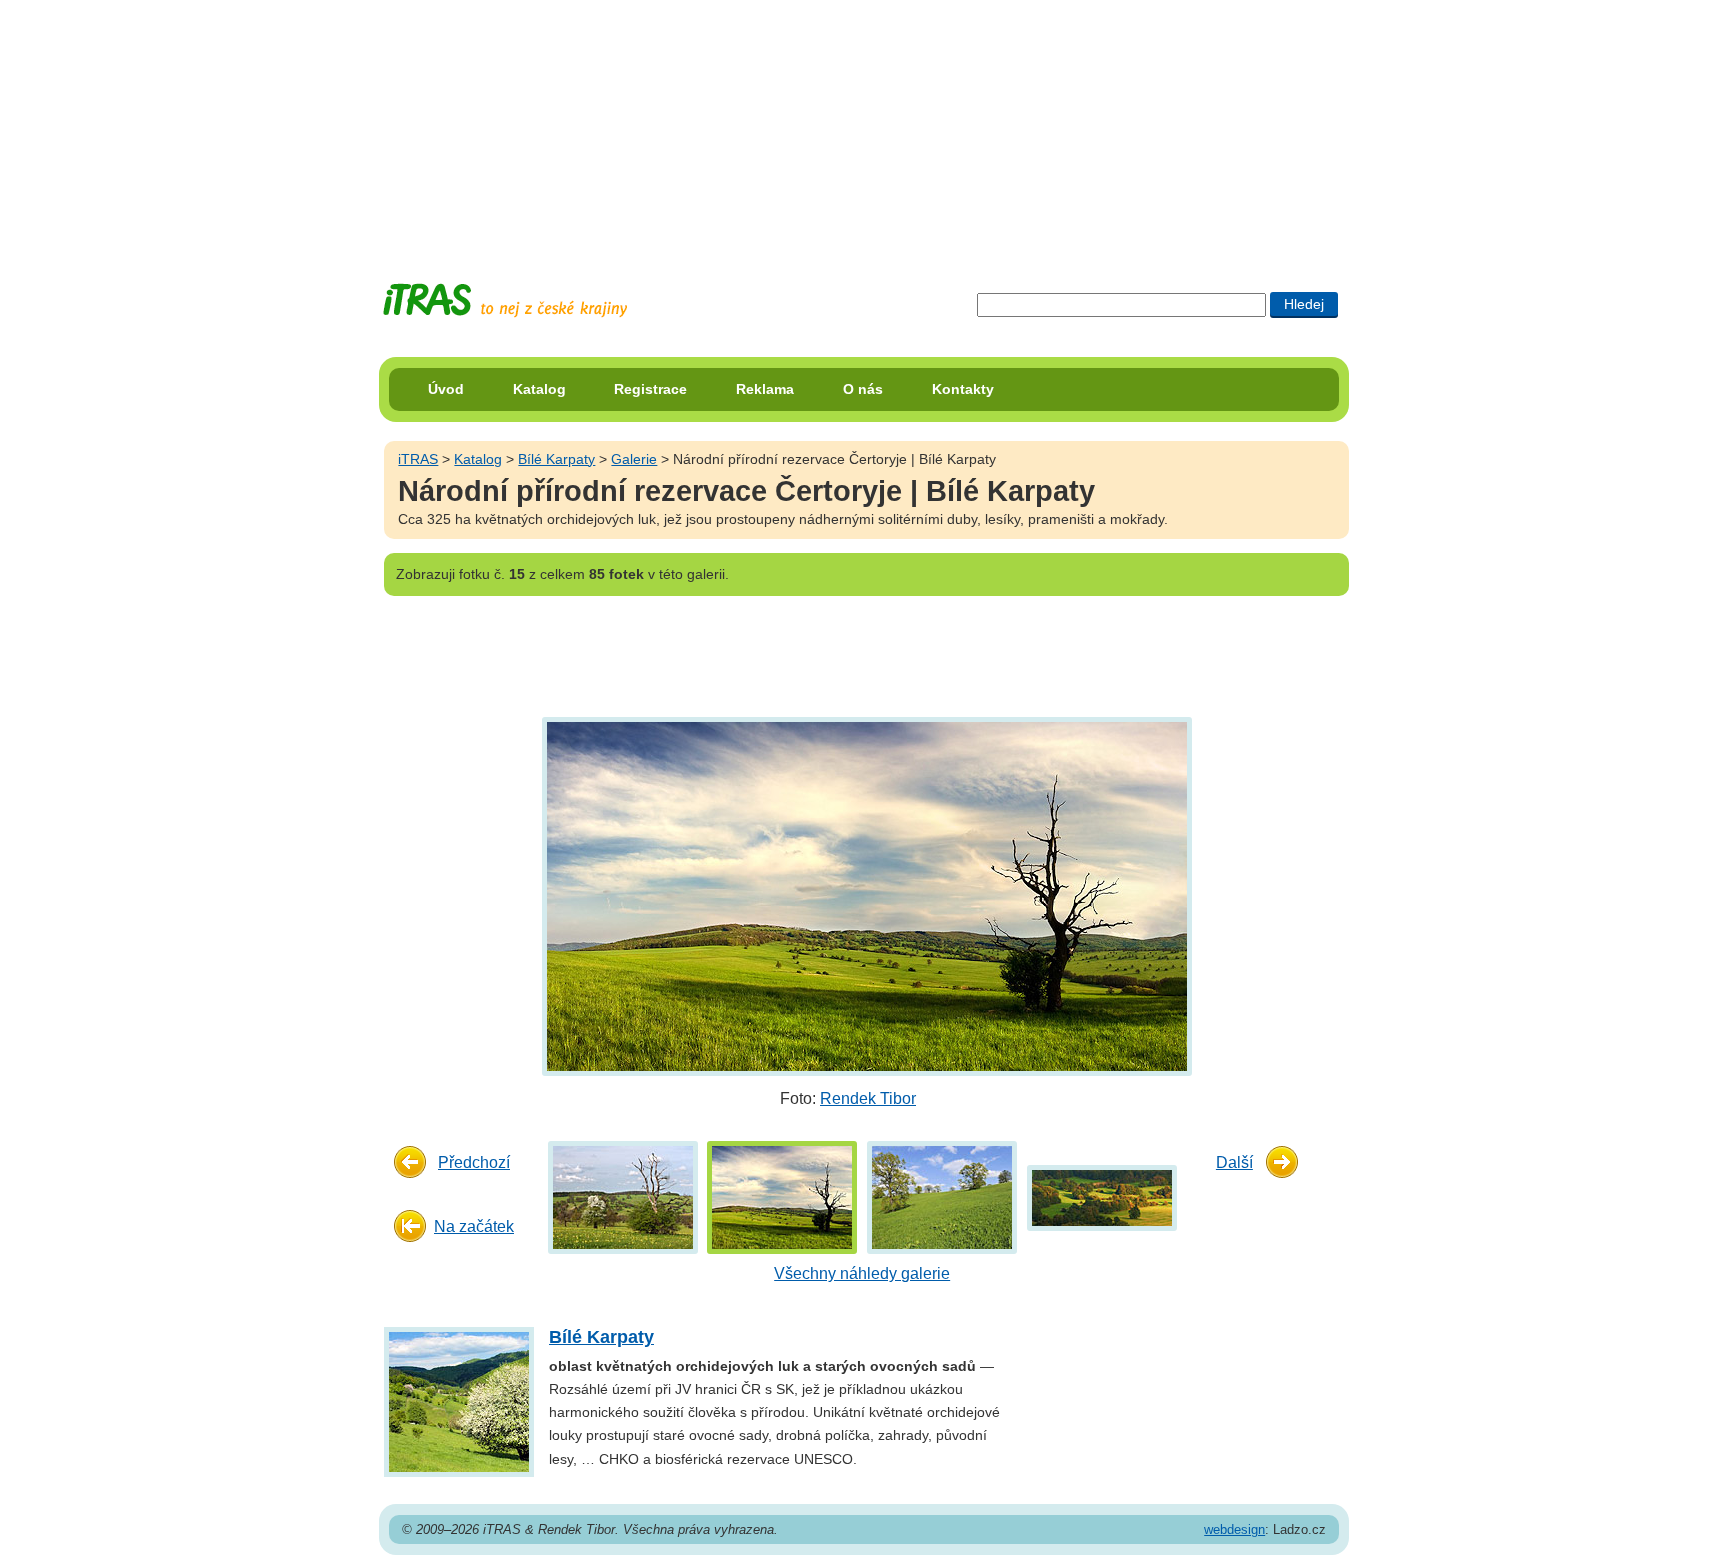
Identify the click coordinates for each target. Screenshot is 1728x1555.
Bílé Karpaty (556, 459)
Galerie (634, 459)
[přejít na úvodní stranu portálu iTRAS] (505, 300)
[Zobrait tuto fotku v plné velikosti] (623, 1196)
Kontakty (963, 389)
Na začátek (474, 1226)
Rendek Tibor (868, 1098)
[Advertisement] (864, 125)
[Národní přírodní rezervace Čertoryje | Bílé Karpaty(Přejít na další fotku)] (864, 895)
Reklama (765, 389)
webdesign (1234, 1529)
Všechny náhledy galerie (862, 1273)
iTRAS (418, 459)
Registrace (650, 389)
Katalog (539, 389)
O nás (863, 389)
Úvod (446, 389)
